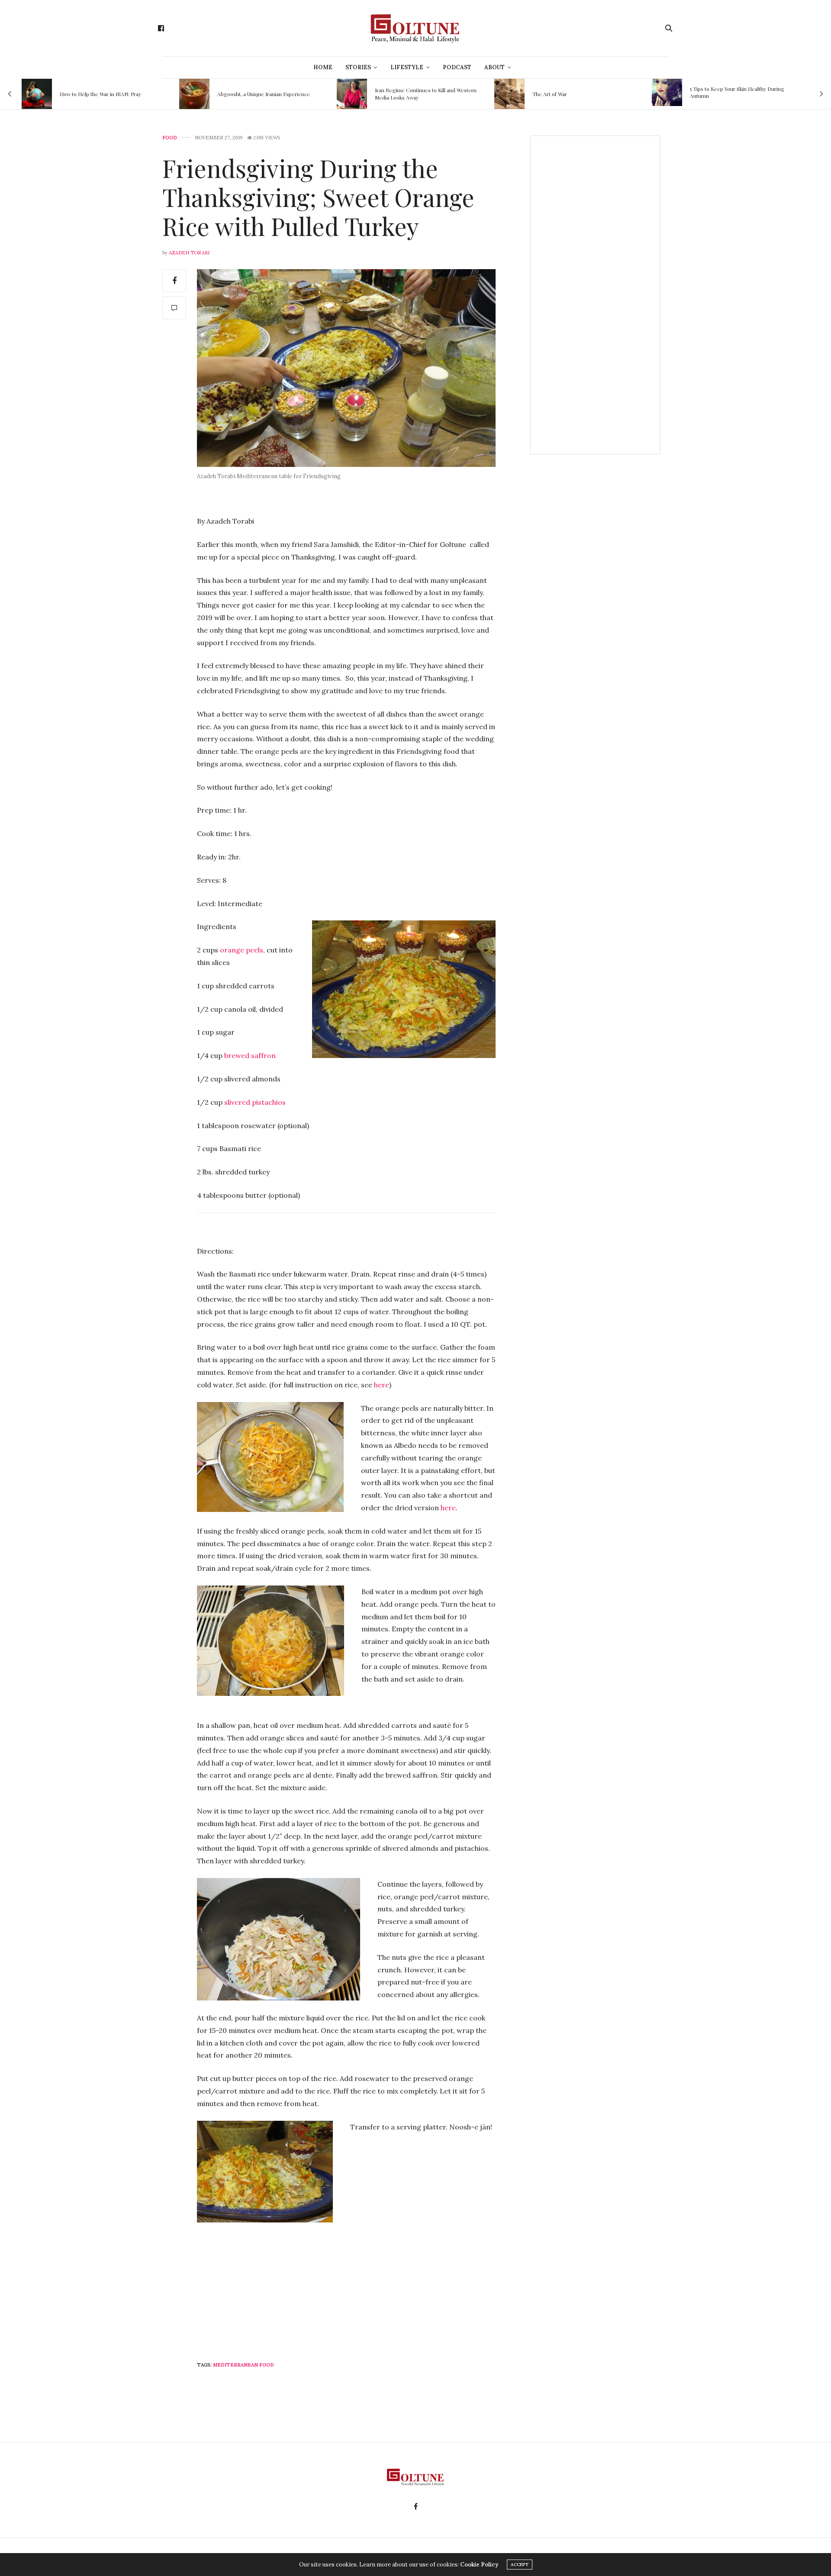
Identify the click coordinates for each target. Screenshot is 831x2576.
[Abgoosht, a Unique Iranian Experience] (37, 94)
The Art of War (392, 94)
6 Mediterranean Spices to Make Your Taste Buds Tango (741, 92)
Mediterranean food (243, 2365)
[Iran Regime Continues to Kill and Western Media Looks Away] (194, 94)
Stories (358, 67)
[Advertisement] (354, 2326)
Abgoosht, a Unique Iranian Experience (106, 94)
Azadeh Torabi (189, 253)
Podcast (457, 67)
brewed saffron (250, 1055)
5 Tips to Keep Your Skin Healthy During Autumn (580, 92)
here (382, 1385)
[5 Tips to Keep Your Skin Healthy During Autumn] (509, 92)
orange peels (242, 950)
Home (323, 67)
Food (170, 138)
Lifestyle (407, 67)
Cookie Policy (479, 2565)
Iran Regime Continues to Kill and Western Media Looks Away (268, 94)
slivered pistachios (255, 1102)
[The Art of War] (352, 94)
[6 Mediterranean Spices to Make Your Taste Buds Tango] (667, 92)
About (494, 67)
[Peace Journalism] (415, 28)
